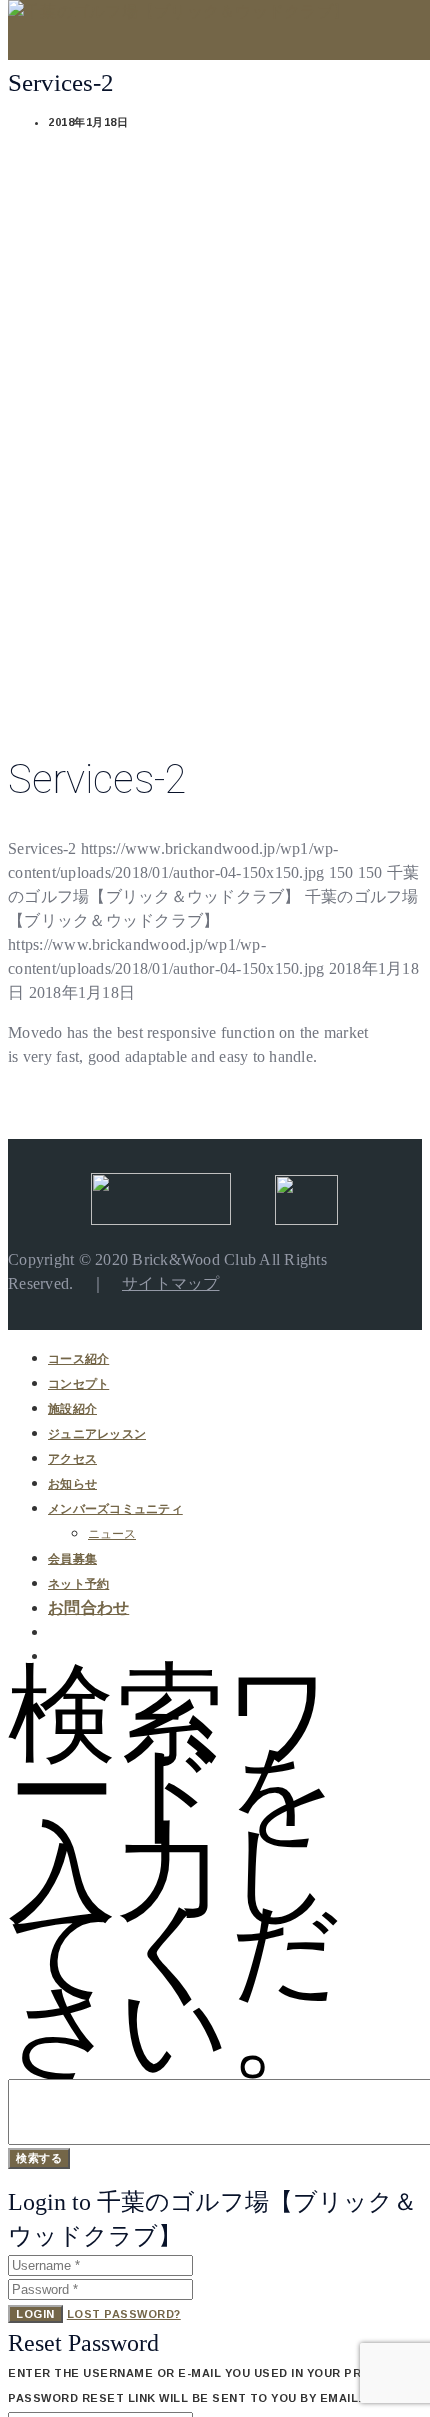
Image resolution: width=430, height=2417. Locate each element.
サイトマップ (171, 1283)
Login (35, 2314)
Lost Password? (124, 2314)
